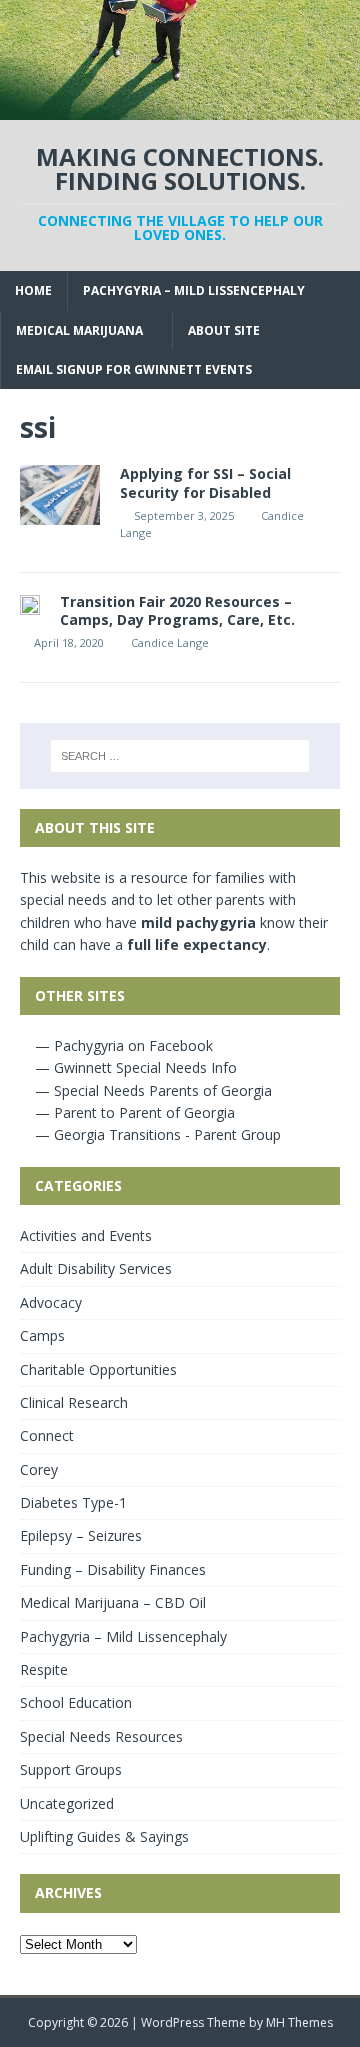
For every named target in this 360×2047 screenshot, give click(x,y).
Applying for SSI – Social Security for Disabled (205, 482)
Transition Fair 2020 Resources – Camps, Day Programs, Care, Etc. (177, 610)
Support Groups (71, 1769)
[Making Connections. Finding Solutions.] (180, 108)
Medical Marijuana (79, 330)
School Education (76, 1702)
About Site (224, 330)
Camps (42, 1335)
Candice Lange (170, 642)
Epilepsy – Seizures (81, 1535)
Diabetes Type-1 (73, 1502)
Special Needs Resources (101, 1736)
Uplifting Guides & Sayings (104, 1836)
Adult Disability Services (96, 1268)
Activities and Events (86, 1235)
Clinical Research (74, 1402)
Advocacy (51, 1302)
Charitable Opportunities (98, 1369)
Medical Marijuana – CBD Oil (113, 1602)
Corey (39, 1469)
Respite (44, 1669)
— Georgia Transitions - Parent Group (156, 1134)
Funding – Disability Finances (113, 1569)
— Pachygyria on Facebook (122, 1045)
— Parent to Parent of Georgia (133, 1112)
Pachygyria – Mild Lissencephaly (194, 290)
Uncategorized (67, 1803)
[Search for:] (180, 756)
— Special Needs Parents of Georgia (151, 1090)
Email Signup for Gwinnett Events (134, 369)
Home (33, 290)
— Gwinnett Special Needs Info (134, 1067)
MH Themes (299, 2022)
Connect (47, 1435)
